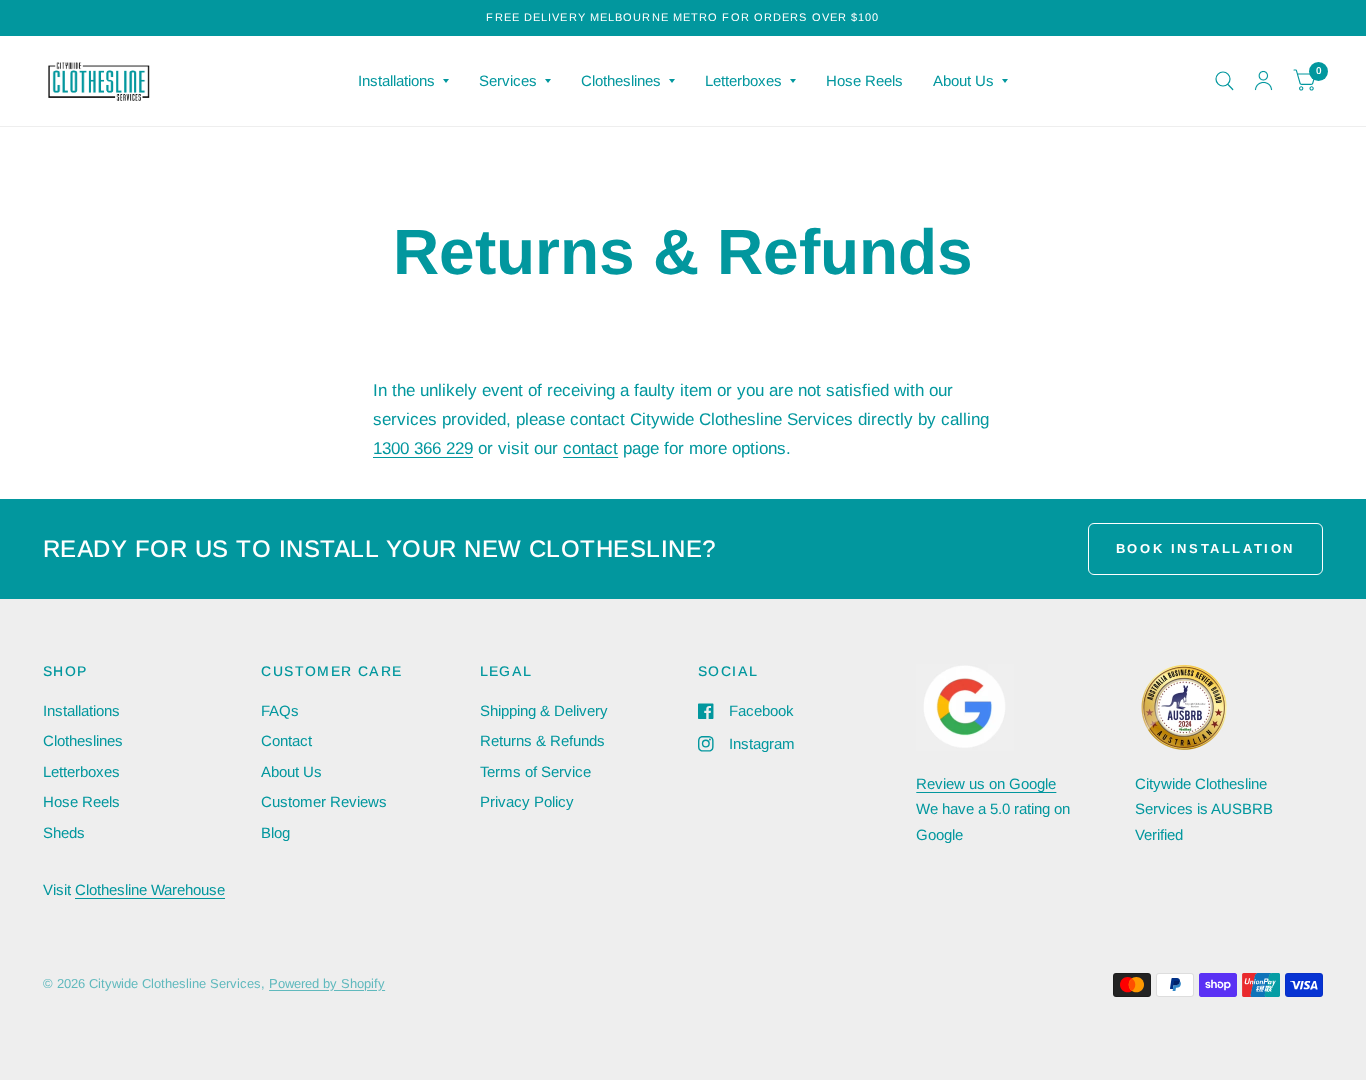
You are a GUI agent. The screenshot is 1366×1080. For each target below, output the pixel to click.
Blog (275, 832)
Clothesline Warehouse (150, 889)
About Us (963, 80)
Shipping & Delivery (544, 710)
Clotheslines (621, 80)
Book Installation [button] (1205, 548)
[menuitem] (403, 81)
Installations (396, 80)
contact (590, 448)
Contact (286, 740)
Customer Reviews (324, 801)
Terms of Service (535, 771)
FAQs (280, 710)
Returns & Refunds (542, 740)
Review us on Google (986, 783)
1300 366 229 (423, 448)
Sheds (64, 832)
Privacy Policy (527, 801)
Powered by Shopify (327, 983)
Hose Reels (864, 80)
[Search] (1224, 81)
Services (508, 80)
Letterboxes (743, 80)
